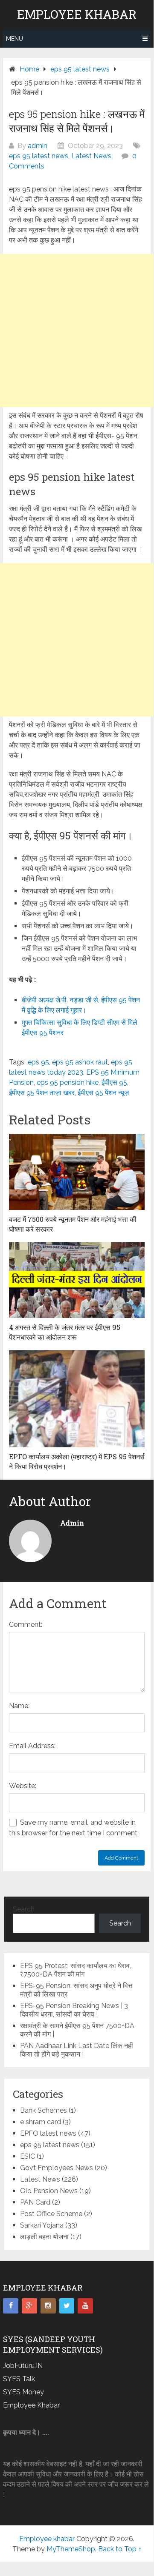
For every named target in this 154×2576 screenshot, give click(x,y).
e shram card (41, 2122)
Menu (15, 39)
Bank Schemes (44, 2110)
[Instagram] (48, 2306)
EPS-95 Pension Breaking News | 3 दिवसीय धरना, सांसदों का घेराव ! (74, 2010)
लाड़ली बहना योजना (44, 2237)
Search (24, 1909)
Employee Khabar (31, 2405)
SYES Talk (19, 2379)
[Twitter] (67, 2306)
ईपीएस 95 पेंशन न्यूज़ (103, 1093)
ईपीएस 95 (114, 1083)
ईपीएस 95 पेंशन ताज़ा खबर (42, 1093)
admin (38, 146)
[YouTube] (85, 2306)
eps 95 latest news (39, 156)
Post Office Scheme (51, 2214)
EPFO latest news (48, 2133)
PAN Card (35, 2202)
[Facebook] (11, 2306)
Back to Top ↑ (120, 2549)
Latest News (91, 156)
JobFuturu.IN (23, 2366)
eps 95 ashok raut (80, 1062)
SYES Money (23, 2392)
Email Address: (32, 1746)
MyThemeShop (71, 2549)
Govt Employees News (57, 2168)
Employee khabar (77, 14)
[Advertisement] (77, 331)
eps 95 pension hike (68, 1083)
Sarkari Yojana (42, 2225)
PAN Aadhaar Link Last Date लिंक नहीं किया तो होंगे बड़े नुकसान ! (77, 2050)
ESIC (28, 2156)
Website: (23, 1786)
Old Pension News (49, 2191)
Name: (19, 1706)
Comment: (26, 1625)
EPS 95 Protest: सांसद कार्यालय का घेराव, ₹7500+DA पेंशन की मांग (76, 1970)
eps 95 (38, 1062)
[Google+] (29, 2306)
